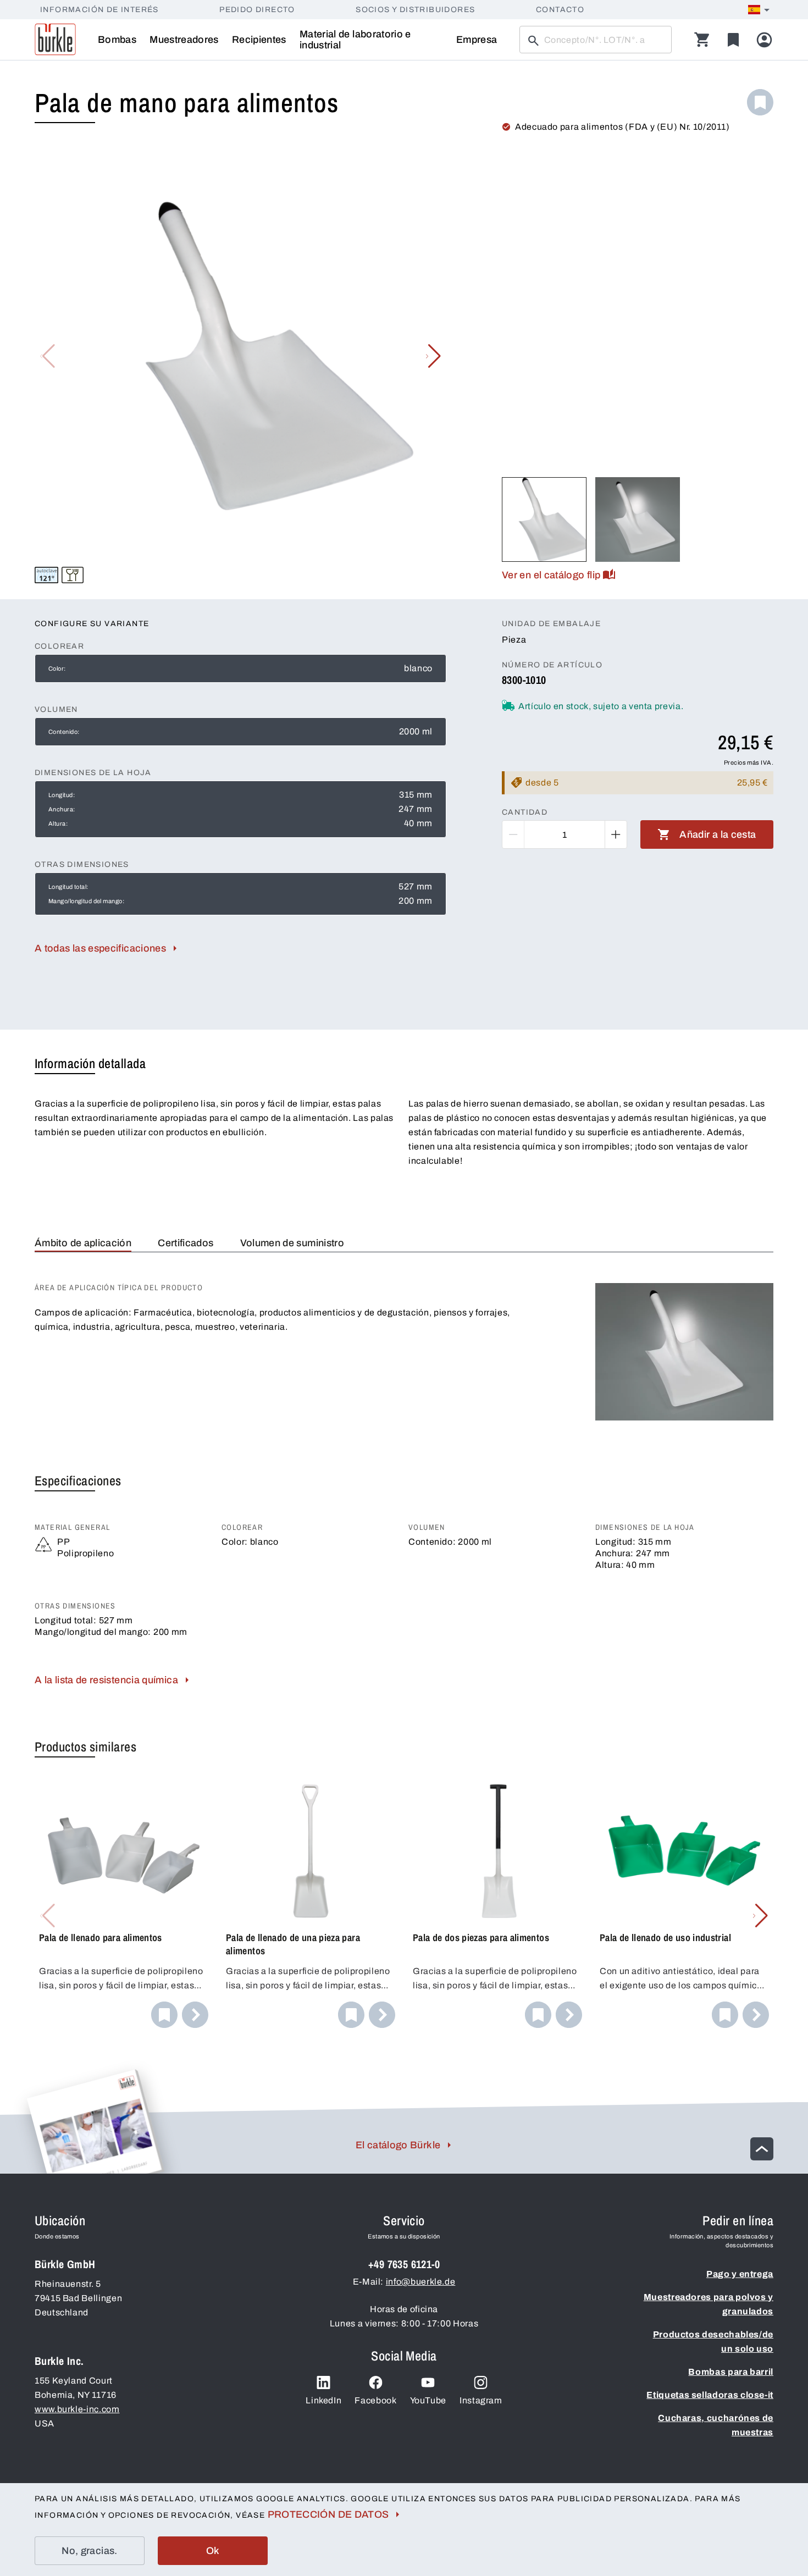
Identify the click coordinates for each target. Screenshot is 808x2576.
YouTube (428, 2400)
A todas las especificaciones (100, 948)
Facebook (375, 2400)
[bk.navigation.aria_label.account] (764, 40)
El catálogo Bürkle (398, 2145)
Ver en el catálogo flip (551, 575)
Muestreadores (184, 40)
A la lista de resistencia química (106, 1680)
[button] (433, 356)
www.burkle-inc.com (77, 2409)
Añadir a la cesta (718, 834)
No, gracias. (89, 2551)
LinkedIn (323, 2400)
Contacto (560, 10)
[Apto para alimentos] (73, 575)
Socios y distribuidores (415, 10)
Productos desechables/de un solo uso (713, 2342)
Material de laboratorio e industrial (355, 40)
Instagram (481, 2400)
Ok (213, 2551)
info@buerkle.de (421, 2282)
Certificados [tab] (186, 1243)
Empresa (477, 40)
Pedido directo (257, 10)
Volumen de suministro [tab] (292, 1243)
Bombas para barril (731, 2372)
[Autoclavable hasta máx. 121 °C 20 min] (46, 575)
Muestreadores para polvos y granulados (709, 2304)
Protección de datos (328, 2514)
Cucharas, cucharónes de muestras (716, 2425)
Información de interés (99, 10)
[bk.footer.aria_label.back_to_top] (762, 2149)
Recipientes (259, 40)
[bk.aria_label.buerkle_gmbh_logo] (55, 40)
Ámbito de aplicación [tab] (83, 1243)
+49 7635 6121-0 (404, 2264)
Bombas (117, 40)
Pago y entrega (740, 2274)
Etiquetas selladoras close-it (710, 2395)
